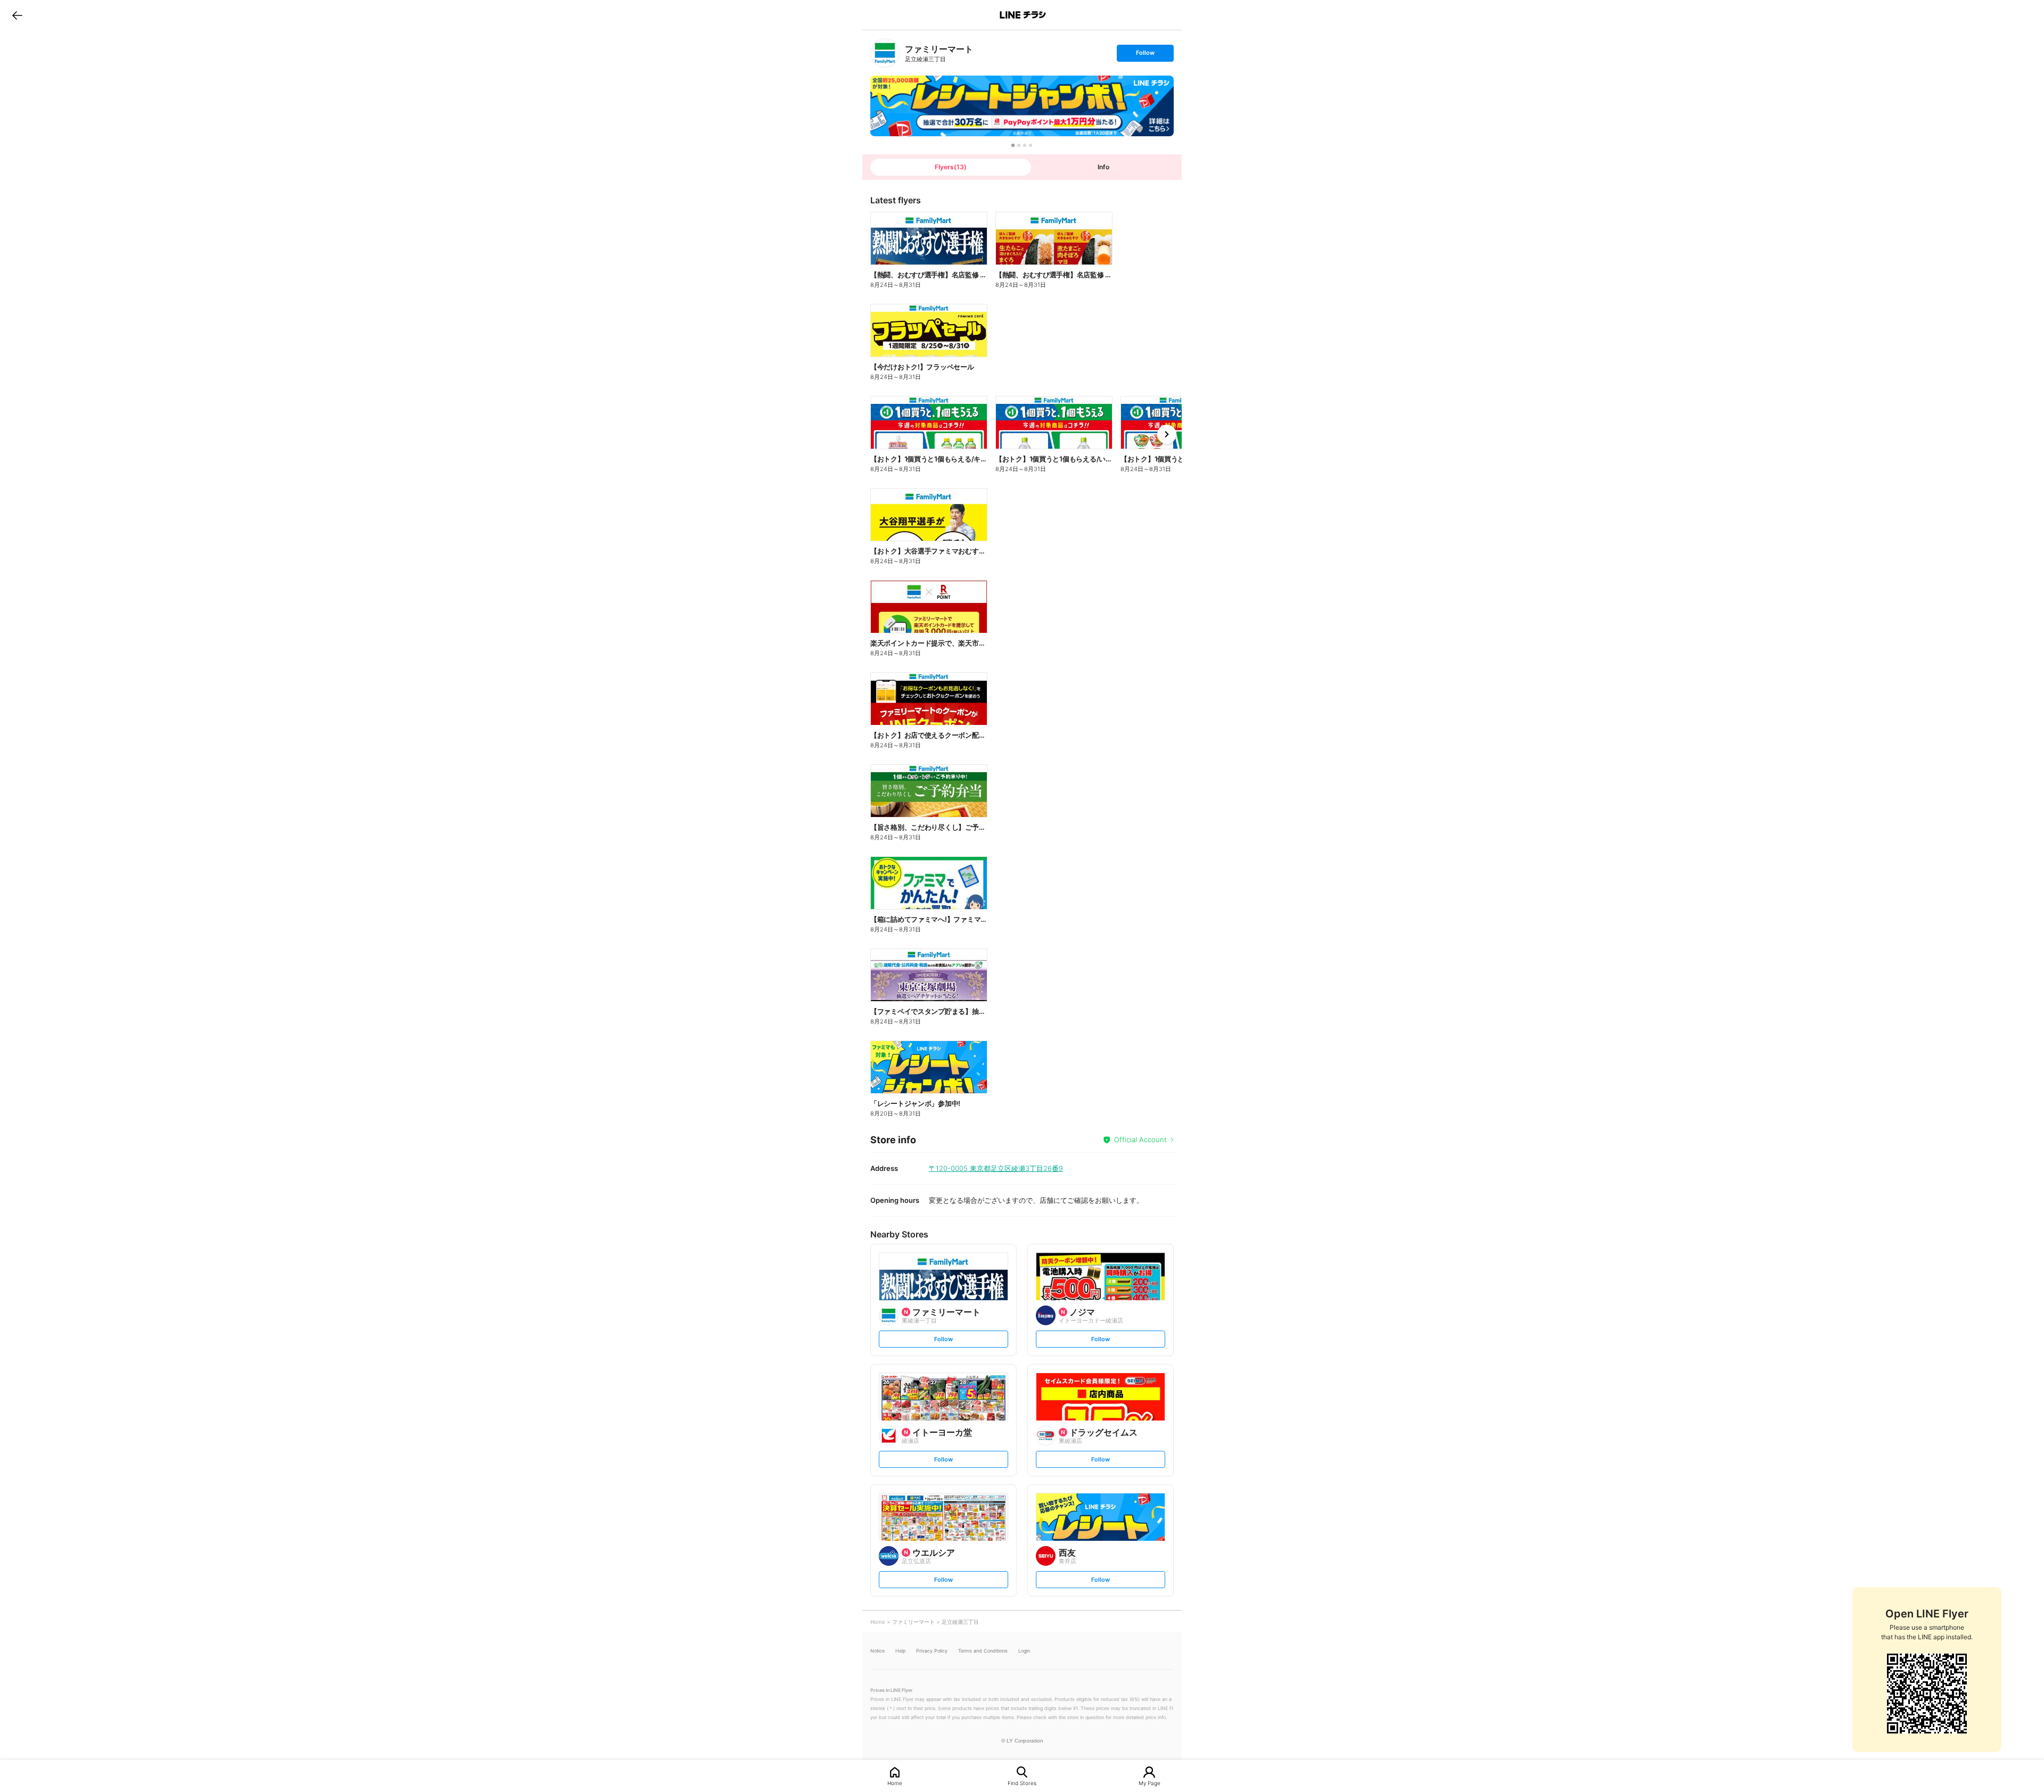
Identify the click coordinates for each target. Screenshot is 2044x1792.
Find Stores (1022, 1783)
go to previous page (17, 15)
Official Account (1140, 1139)
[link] (885, 53)
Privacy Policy (932, 1651)
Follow (1145, 55)
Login (1024, 1651)
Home (895, 1783)
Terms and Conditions (983, 1651)
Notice (877, 1651)
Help (900, 1651)
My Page (1149, 1783)
